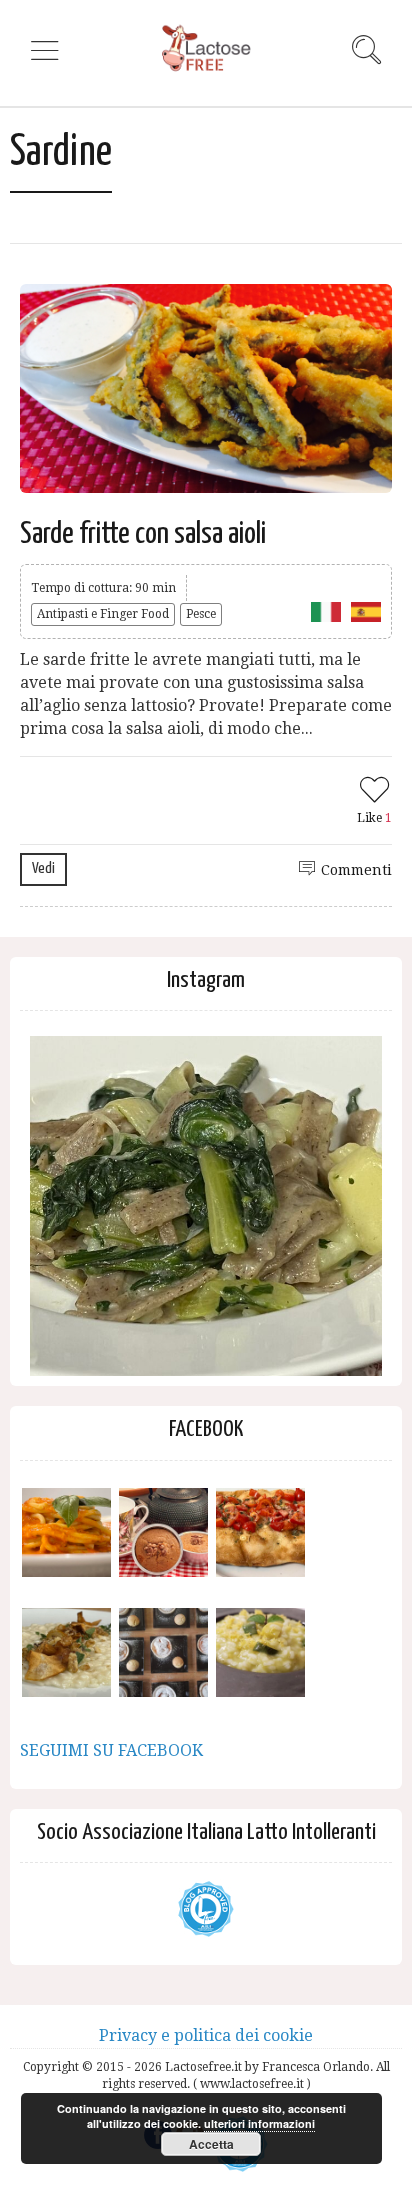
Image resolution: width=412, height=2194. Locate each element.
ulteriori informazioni (259, 2123)
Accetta (211, 2144)
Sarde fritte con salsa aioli (143, 534)
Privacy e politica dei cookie (206, 2035)
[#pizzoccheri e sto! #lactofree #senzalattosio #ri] (206, 1212)
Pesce (201, 614)
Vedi (43, 868)
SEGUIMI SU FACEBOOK (111, 1750)
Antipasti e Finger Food (103, 614)
